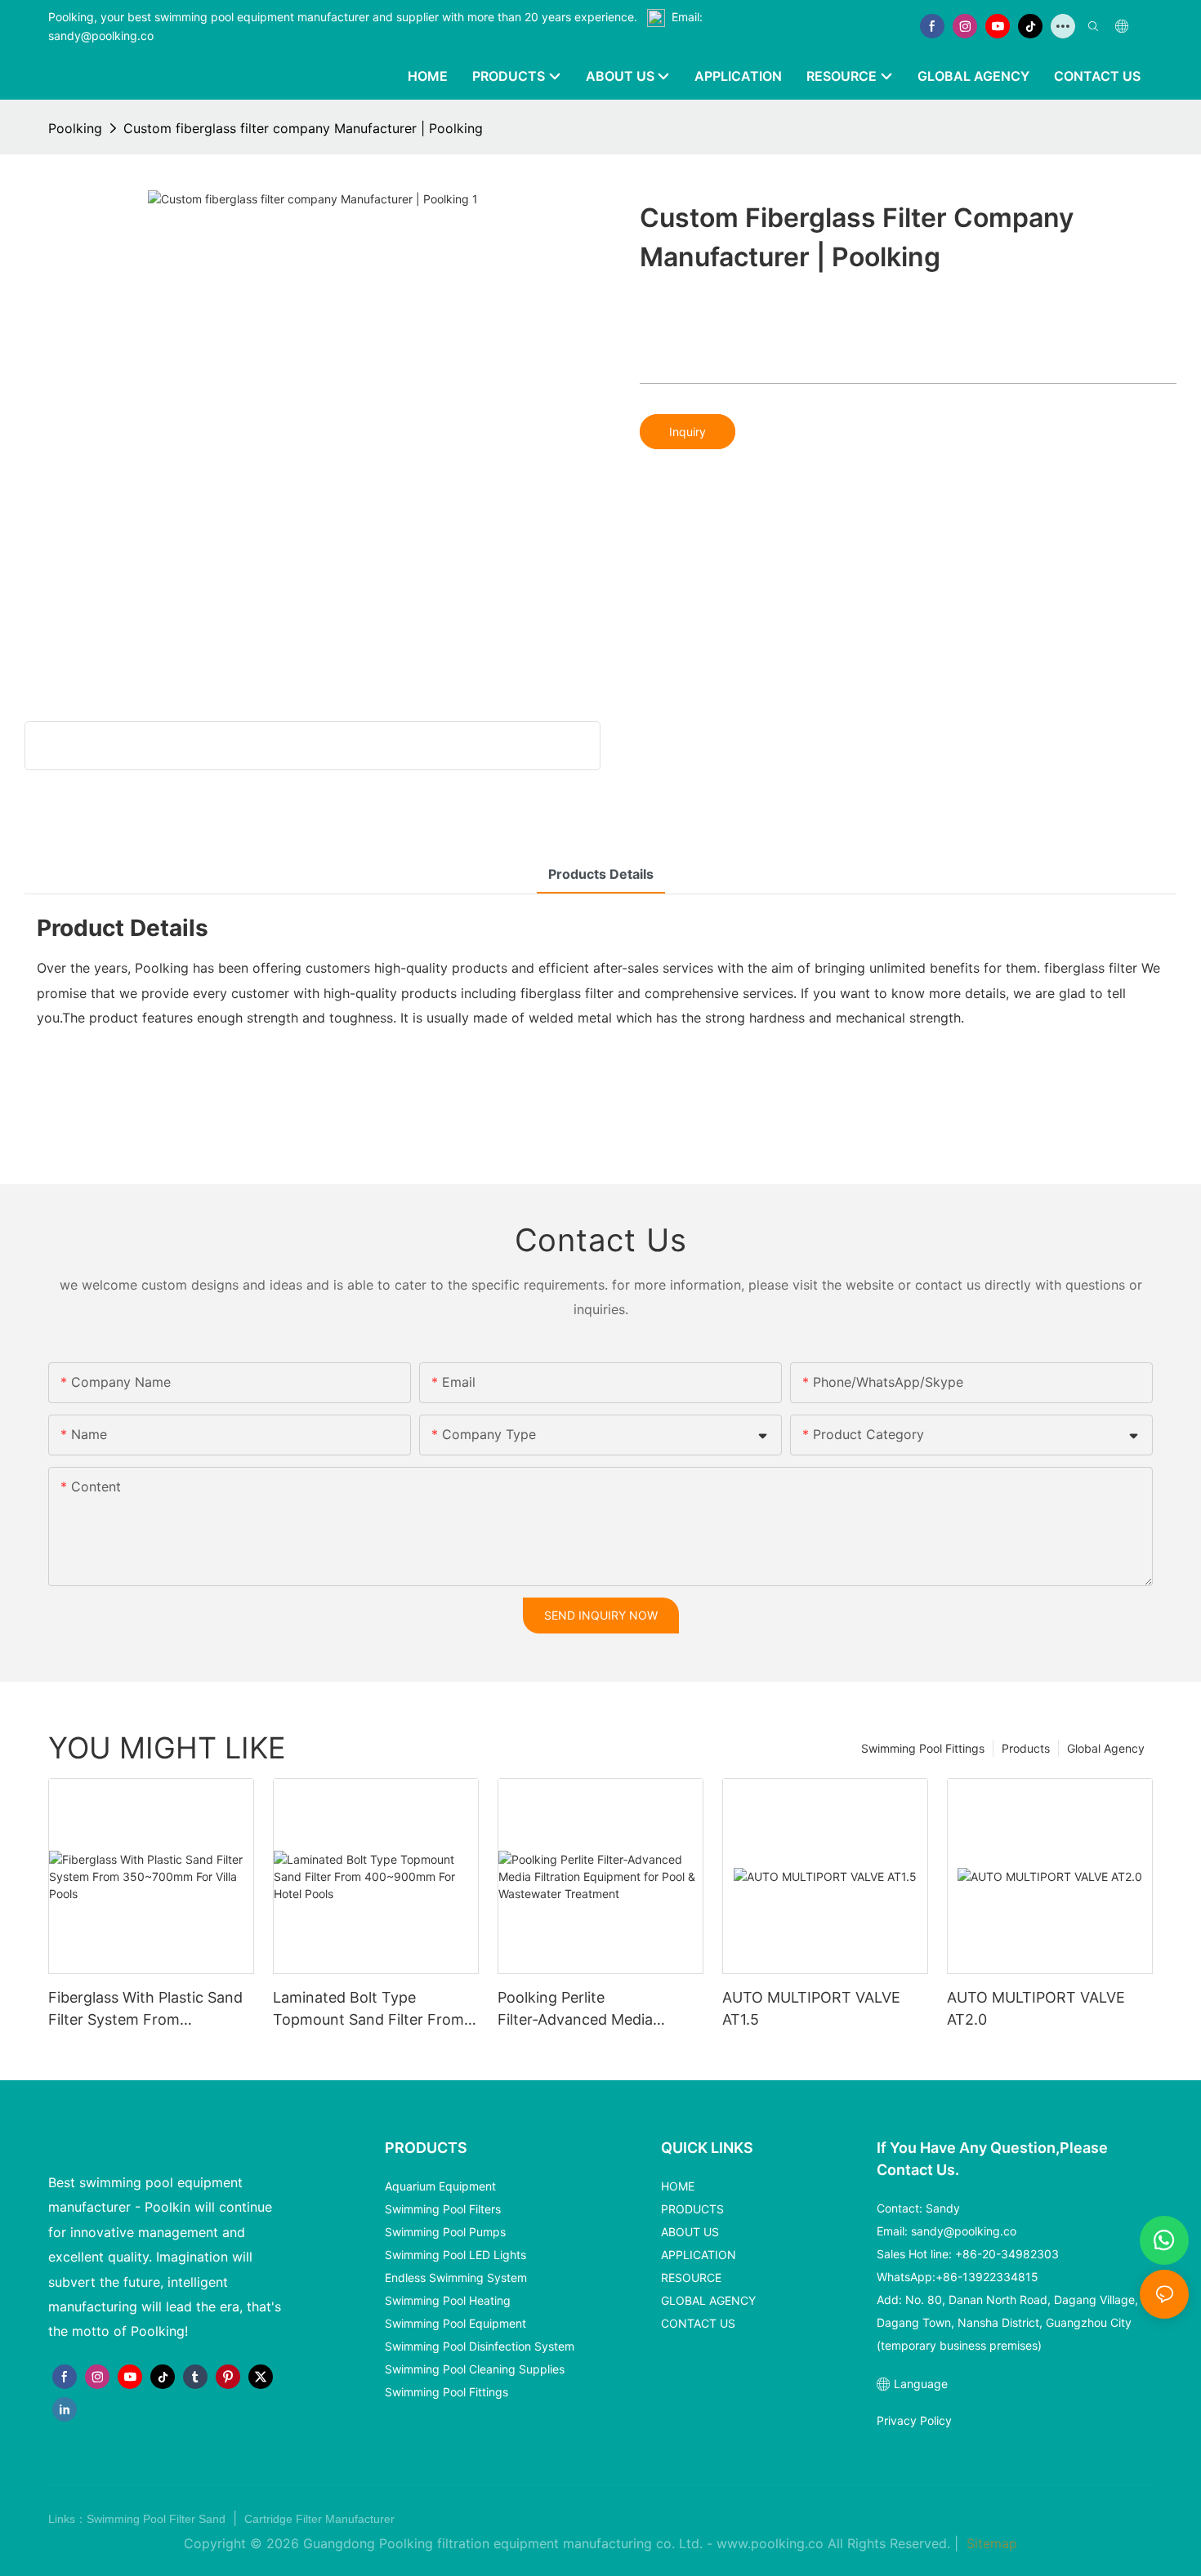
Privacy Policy (914, 2420)
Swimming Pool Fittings (923, 1748)
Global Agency (1106, 1748)
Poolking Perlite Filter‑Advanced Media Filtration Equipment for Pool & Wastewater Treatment (597, 2010)
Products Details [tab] (601, 874)
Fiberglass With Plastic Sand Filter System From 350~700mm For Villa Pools (145, 2010)
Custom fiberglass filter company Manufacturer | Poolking (303, 128)
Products (1026, 1748)
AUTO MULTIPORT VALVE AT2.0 (1036, 2008)
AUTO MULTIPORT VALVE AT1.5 (811, 2008)
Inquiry (688, 432)
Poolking (75, 128)
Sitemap (990, 2543)
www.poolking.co (770, 2543)
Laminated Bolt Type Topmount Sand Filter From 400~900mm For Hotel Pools (373, 2010)
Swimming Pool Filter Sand (158, 2519)
